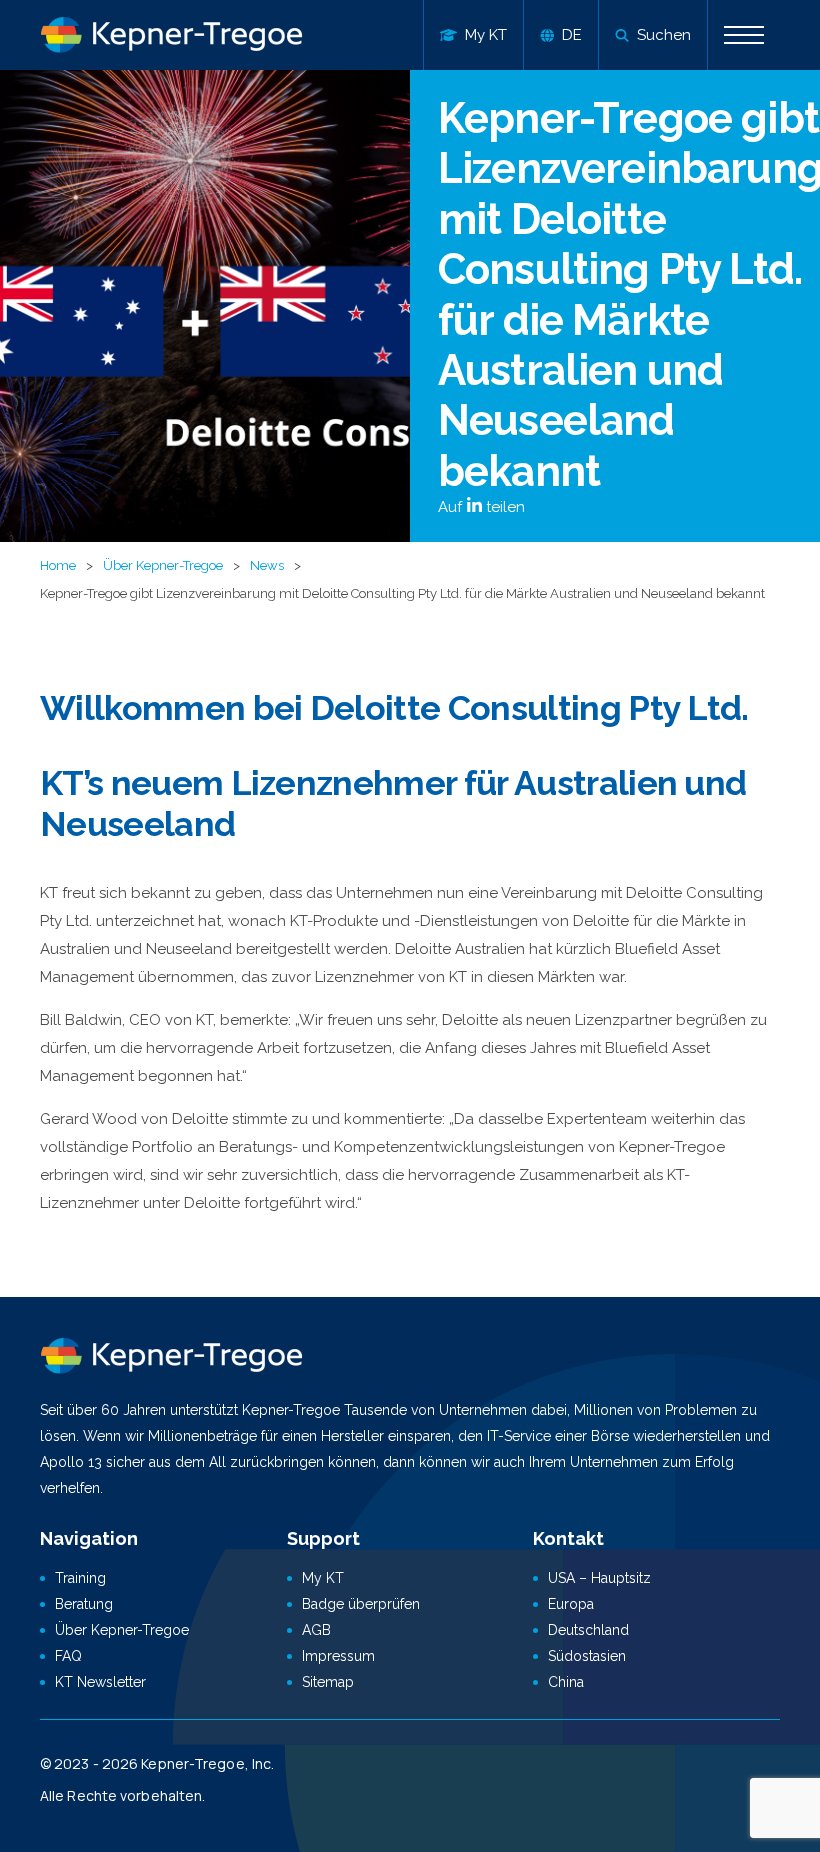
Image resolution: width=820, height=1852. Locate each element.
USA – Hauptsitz (599, 1578)
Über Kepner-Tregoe (163, 565)
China (566, 1682)
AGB (316, 1630)
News (267, 565)
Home (58, 565)
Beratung (84, 1604)
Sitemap (328, 1682)
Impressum (338, 1656)
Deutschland (588, 1630)
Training (80, 1578)
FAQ (68, 1656)
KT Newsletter (100, 1682)
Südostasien (587, 1656)
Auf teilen (481, 507)
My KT (323, 1578)
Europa (571, 1604)
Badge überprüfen (361, 1604)
